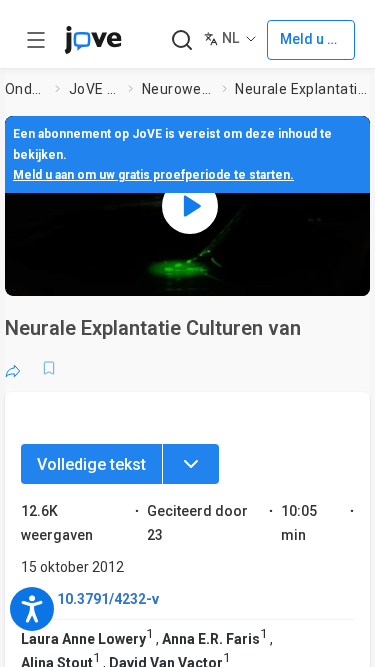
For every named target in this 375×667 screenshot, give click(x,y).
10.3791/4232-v (108, 599)
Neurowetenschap (178, 89)
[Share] (13, 368)
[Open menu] (36, 40)
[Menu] (191, 464)
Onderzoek (26, 89)
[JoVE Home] (93, 40)
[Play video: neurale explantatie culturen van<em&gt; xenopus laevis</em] (190, 206)
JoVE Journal (94, 89)
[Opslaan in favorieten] (49, 368)
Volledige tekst (91, 464)
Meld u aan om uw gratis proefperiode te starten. (153, 175)
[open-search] (181, 40)
